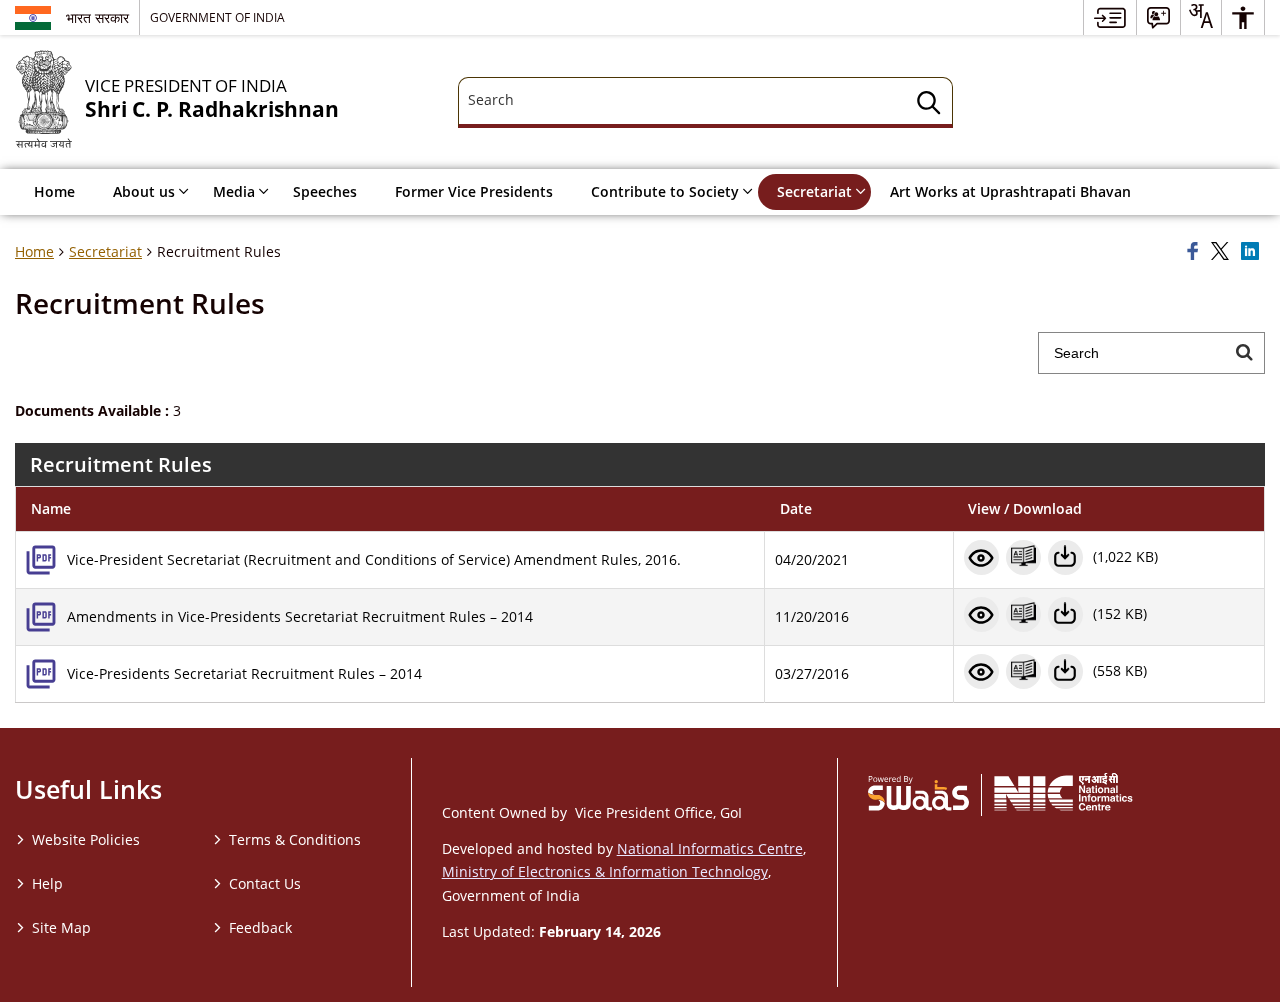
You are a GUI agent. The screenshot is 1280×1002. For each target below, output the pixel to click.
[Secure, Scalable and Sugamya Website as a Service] (918, 792)
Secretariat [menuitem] (814, 191)
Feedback (260, 927)
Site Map (61, 927)
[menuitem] (1110, 17)
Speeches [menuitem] (325, 191)
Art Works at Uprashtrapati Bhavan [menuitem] (1010, 191)
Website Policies (86, 839)
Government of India (217, 17)
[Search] (929, 105)
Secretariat (105, 251)
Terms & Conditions (295, 839)
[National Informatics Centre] (1063, 792)
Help (47, 883)
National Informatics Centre (710, 848)
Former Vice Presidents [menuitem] (474, 191)
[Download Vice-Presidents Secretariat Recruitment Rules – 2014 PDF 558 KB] (1065, 671)
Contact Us (265, 883)
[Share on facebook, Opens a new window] (1196, 252)
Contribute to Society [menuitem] (665, 191)
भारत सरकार (97, 17)
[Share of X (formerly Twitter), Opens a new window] (1223, 252)
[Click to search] (1244, 353)
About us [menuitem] (144, 191)
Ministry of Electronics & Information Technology (605, 871)
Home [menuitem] (54, 191)
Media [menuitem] (234, 191)
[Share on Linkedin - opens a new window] (1253, 252)
